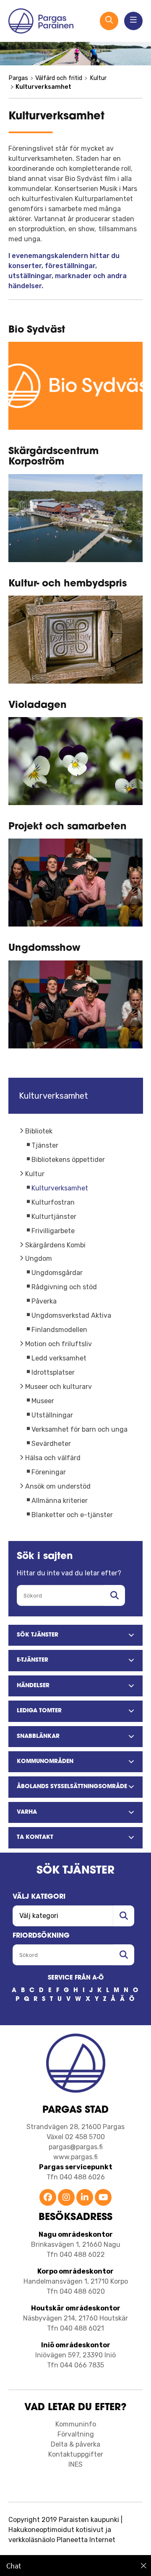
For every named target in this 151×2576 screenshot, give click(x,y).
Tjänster (45, 1145)
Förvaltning (76, 2434)
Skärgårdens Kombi (55, 1245)
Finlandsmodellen (59, 1330)
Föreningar (49, 1472)
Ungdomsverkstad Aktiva (71, 1315)
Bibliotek (39, 1131)
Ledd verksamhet (59, 1358)
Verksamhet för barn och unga (79, 1429)
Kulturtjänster (54, 1217)
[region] (75, 2566)
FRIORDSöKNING (41, 1936)
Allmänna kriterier (60, 1501)
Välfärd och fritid (59, 78)
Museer (43, 1401)
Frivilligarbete (53, 1231)
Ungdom (39, 1258)
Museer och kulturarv (59, 1387)
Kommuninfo (76, 2424)
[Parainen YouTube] (103, 2198)
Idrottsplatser (53, 1372)
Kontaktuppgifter (76, 2454)
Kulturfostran (53, 1202)
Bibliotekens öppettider (68, 1160)
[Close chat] (144, 2566)
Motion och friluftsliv (59, 1344)
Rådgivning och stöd (64, 1287)
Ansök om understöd (58, 1486)
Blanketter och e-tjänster (72, 1515)
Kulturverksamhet (60, 1188)
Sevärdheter (51, 1444)
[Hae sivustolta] (115, 1595)
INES (75, 2464)
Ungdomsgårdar (57, 1273)
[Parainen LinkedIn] (85, 2198)
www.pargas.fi (75, 2157)
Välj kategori (39, 1897)
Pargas (18, 78)
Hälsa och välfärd (53, 1458)
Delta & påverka (75, 2444)
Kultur (35, 1174)
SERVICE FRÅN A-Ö (76, 1978)
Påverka (44, 1301)
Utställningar (52, 1415)
